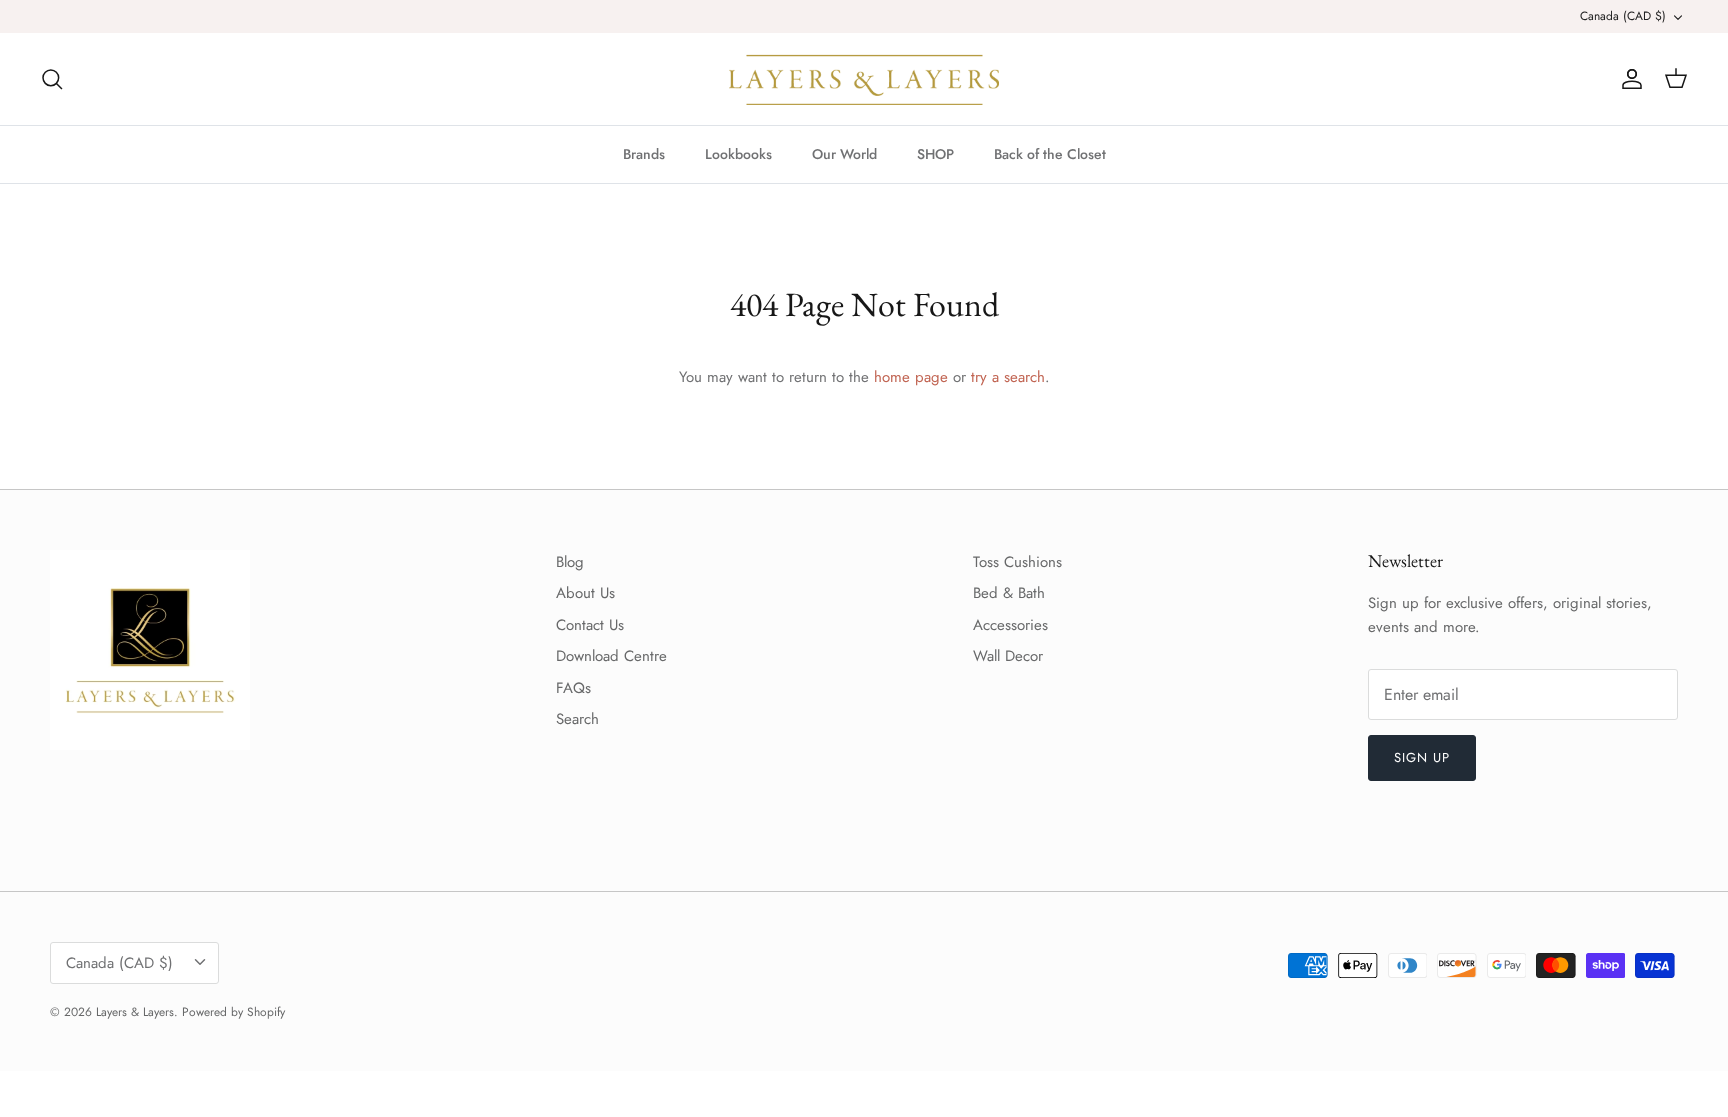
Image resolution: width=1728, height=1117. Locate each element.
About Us (585, 593)
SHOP (935, 154)
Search (577, 719)
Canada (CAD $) (1623, 16)
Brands (644, 154)
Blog (570, 562)
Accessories (1010, 625)
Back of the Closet (1050, 154)
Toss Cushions (1017, 562)
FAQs (573, 688)
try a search (1008, 377)
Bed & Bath (1009, 593)
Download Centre (611, 656)
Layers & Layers (135, 1012)
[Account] (1628, 79)
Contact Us (590, 625)
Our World (844, 154)
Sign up (1422, 757)
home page (911, 377)
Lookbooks (738, 154)
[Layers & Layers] (864, 79)
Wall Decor (1008, 656)
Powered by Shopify (233, 1012)
